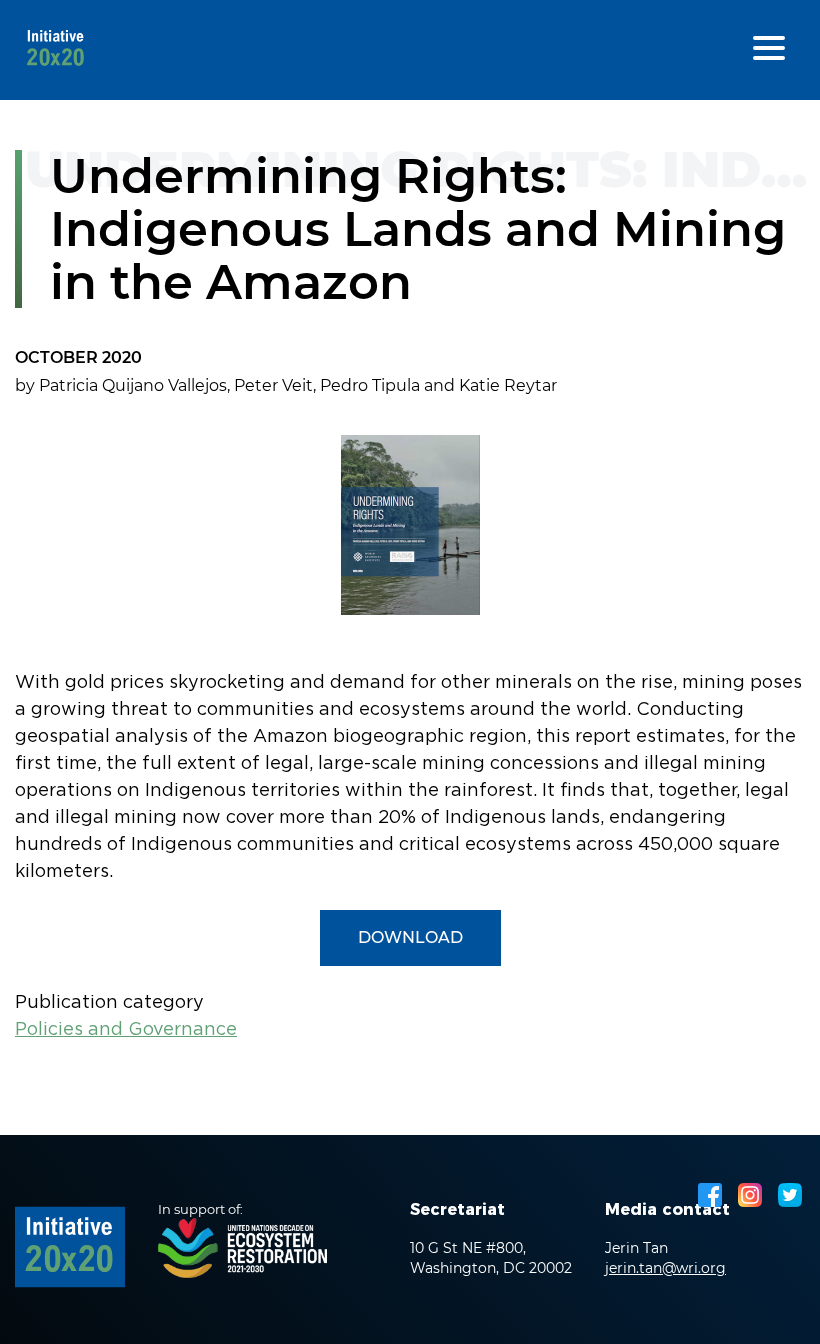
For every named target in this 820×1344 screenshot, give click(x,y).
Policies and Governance (126, 1030)
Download (410, 937)
